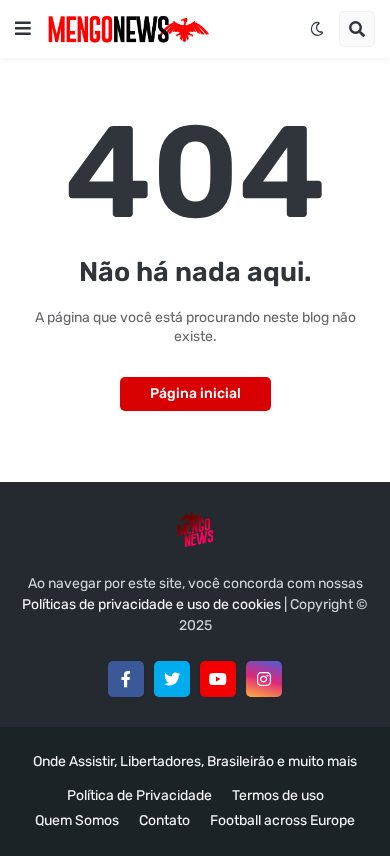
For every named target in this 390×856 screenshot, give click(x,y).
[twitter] (172, 679)
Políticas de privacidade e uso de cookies (151, 604)
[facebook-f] (126, 679)
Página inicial (195, 393)
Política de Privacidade (139, 795)
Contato (164, 820)
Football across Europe (282, 820)
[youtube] (218, 679)
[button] (23, 29)
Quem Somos (77, 820)
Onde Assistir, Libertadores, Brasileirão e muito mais (195, 761)
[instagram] (264, 679)
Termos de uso (278, 795)
